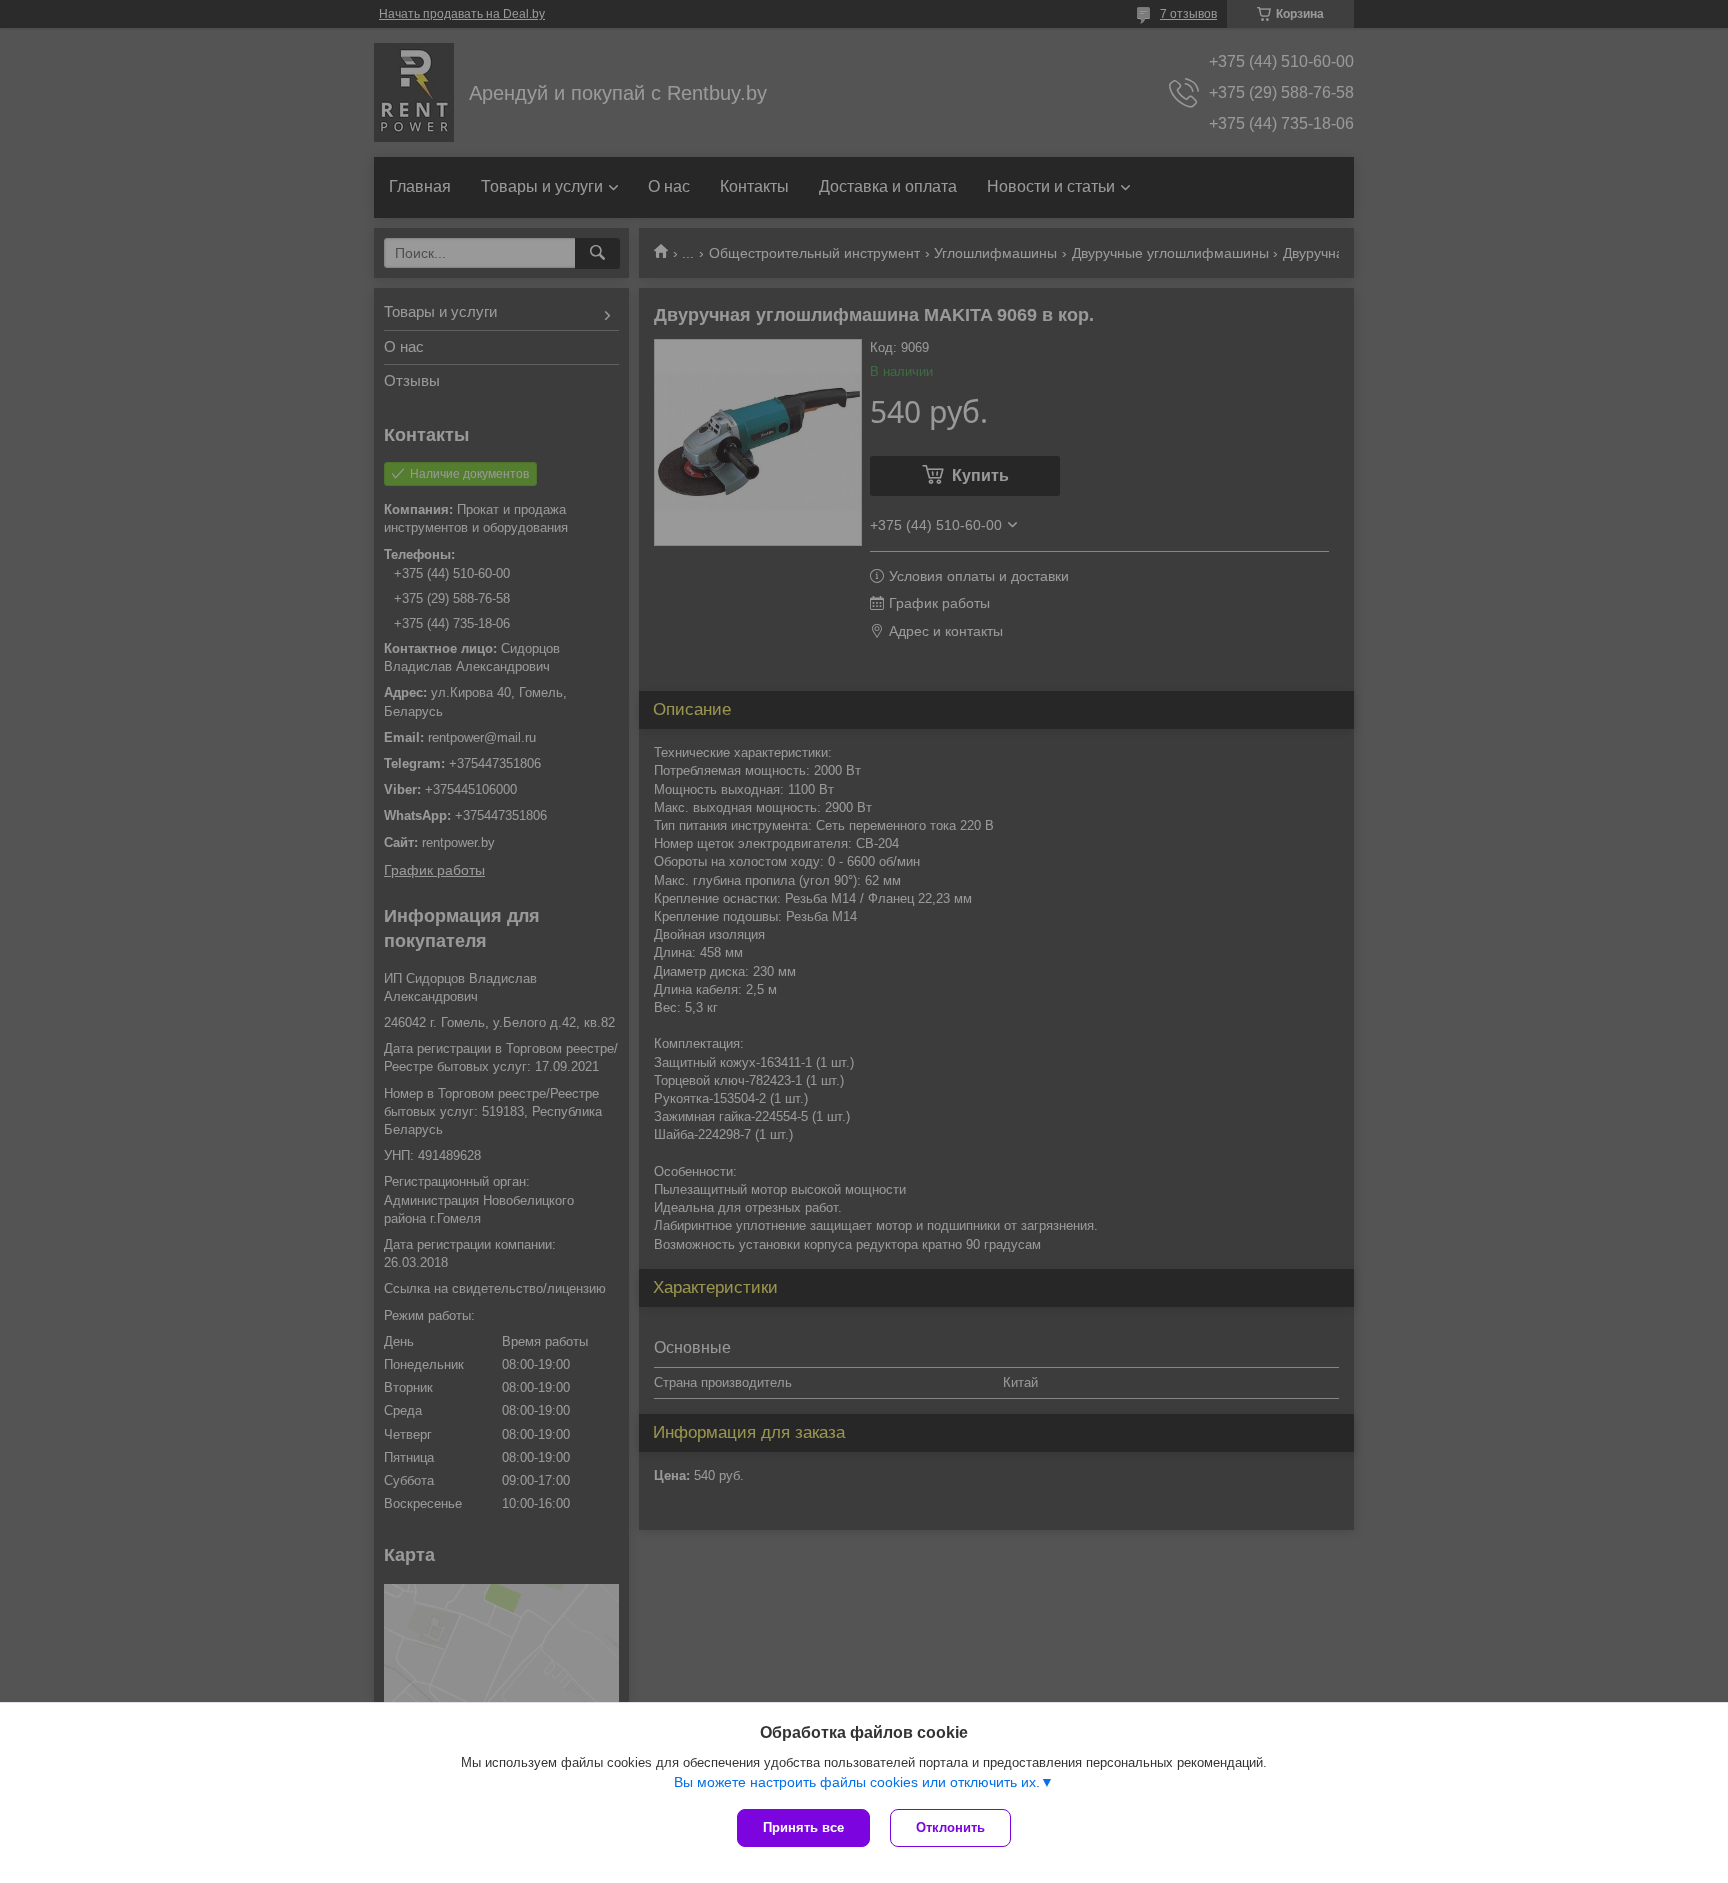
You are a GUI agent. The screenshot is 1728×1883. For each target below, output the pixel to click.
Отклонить (950, 1827)
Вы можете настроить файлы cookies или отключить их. (857, 1782)
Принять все (803, 1827)
